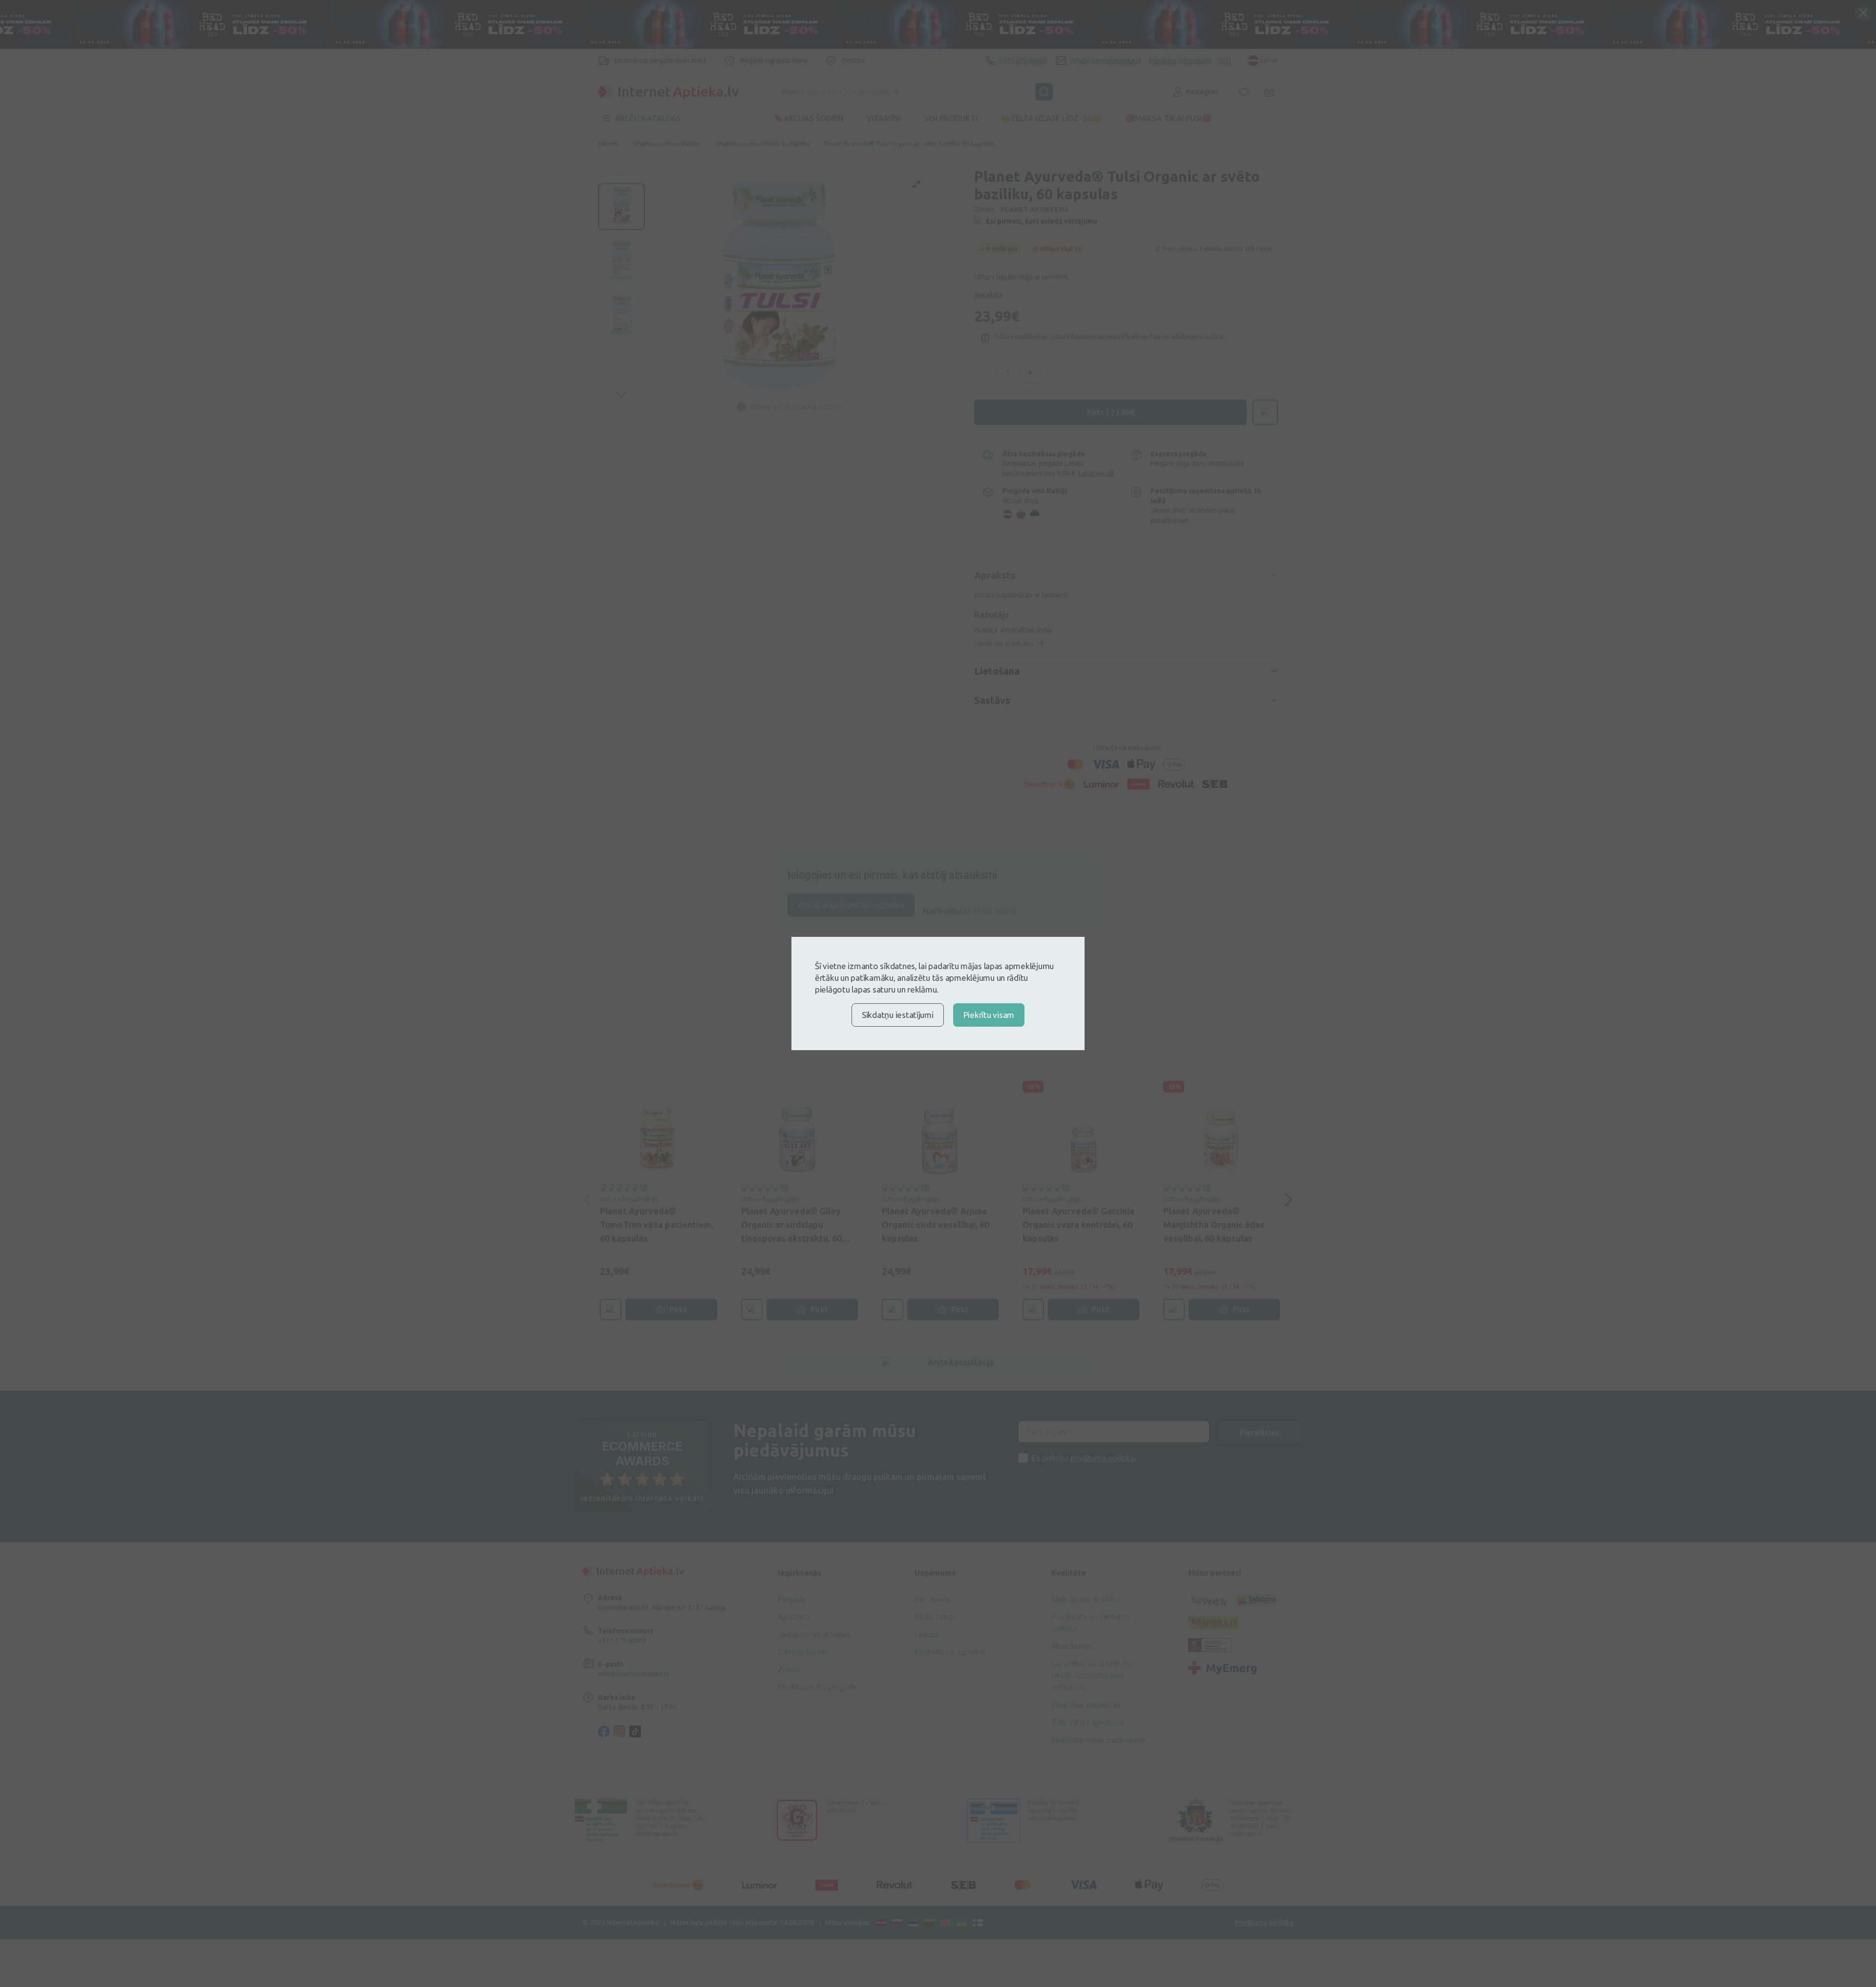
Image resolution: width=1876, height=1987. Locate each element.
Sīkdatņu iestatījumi (898, 1015)
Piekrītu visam (989, 1015)
